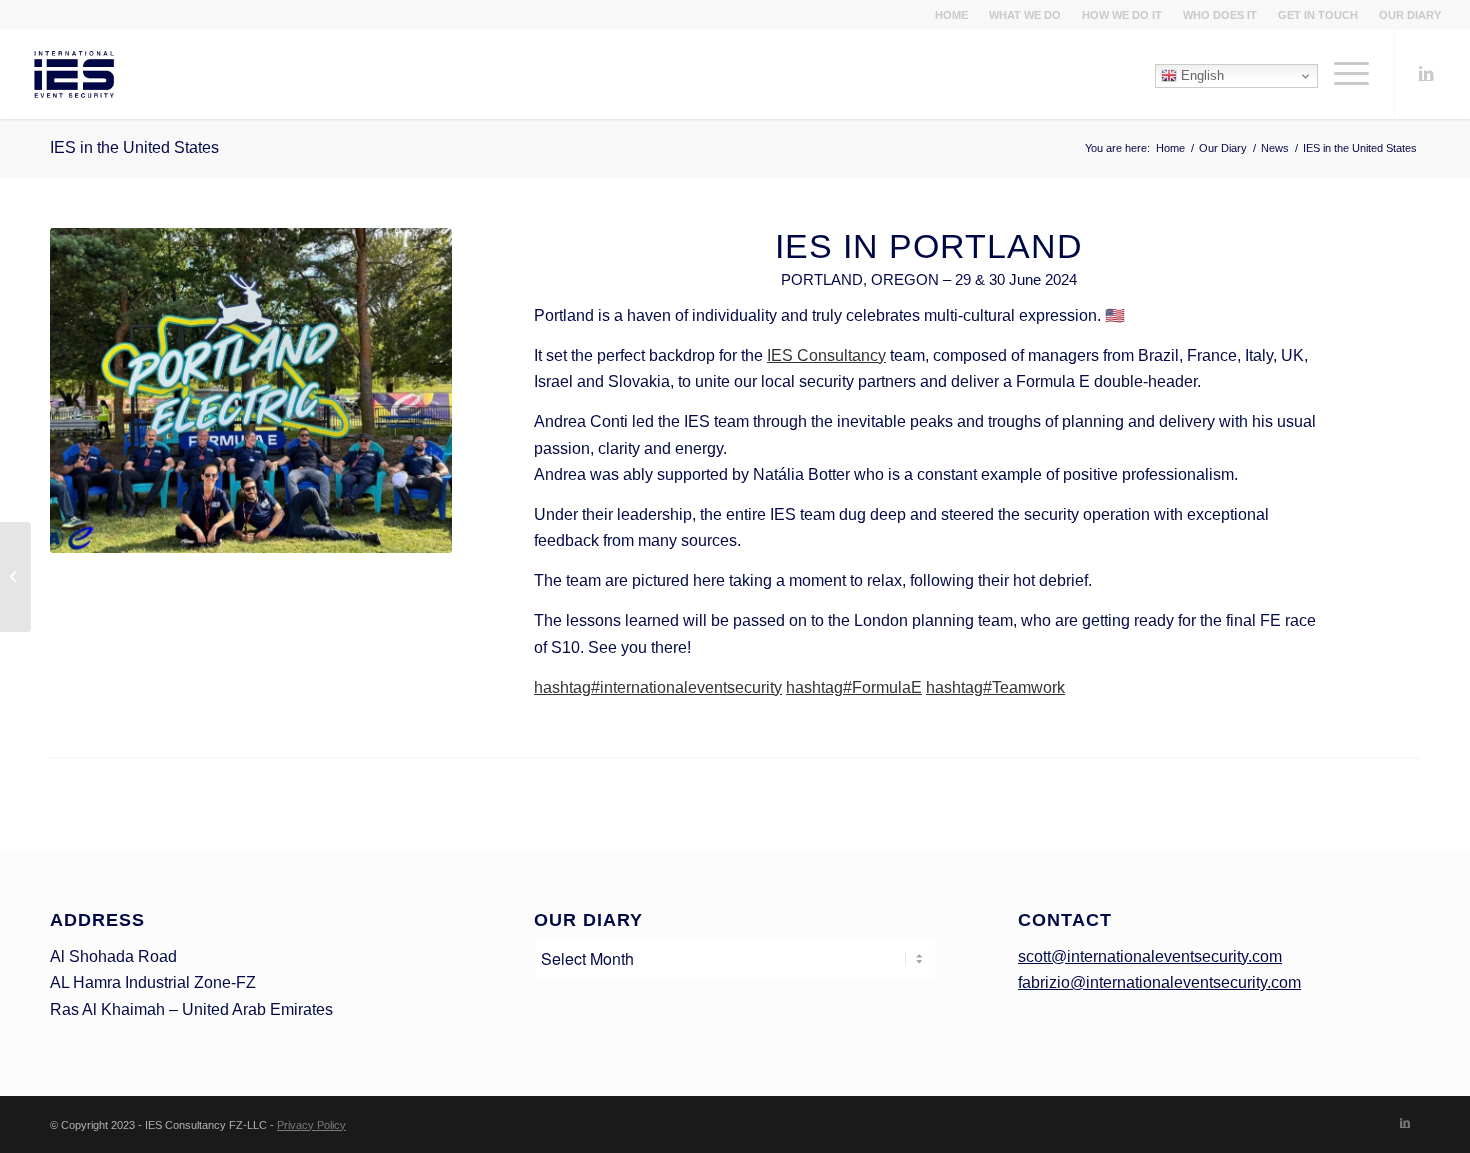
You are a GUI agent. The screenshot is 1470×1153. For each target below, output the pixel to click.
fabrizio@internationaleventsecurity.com (1159, 982)
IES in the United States (134, 147)
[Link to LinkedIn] (1426, 73)
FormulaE (854, 687)
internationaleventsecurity (658, 687)
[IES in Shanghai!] (15, 577)
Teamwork (995, 687)
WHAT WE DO (1025, 15)
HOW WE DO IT (1122, 15)
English (1200, 75)
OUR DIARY (1410, 15)
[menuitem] (952, 15)
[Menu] (1345, 74)
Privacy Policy (311, 1125)
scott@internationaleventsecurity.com (1150, 956)
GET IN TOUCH (1318, 15)
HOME (951, 15)
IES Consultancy (826, 355)
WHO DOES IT (1220, 15)
